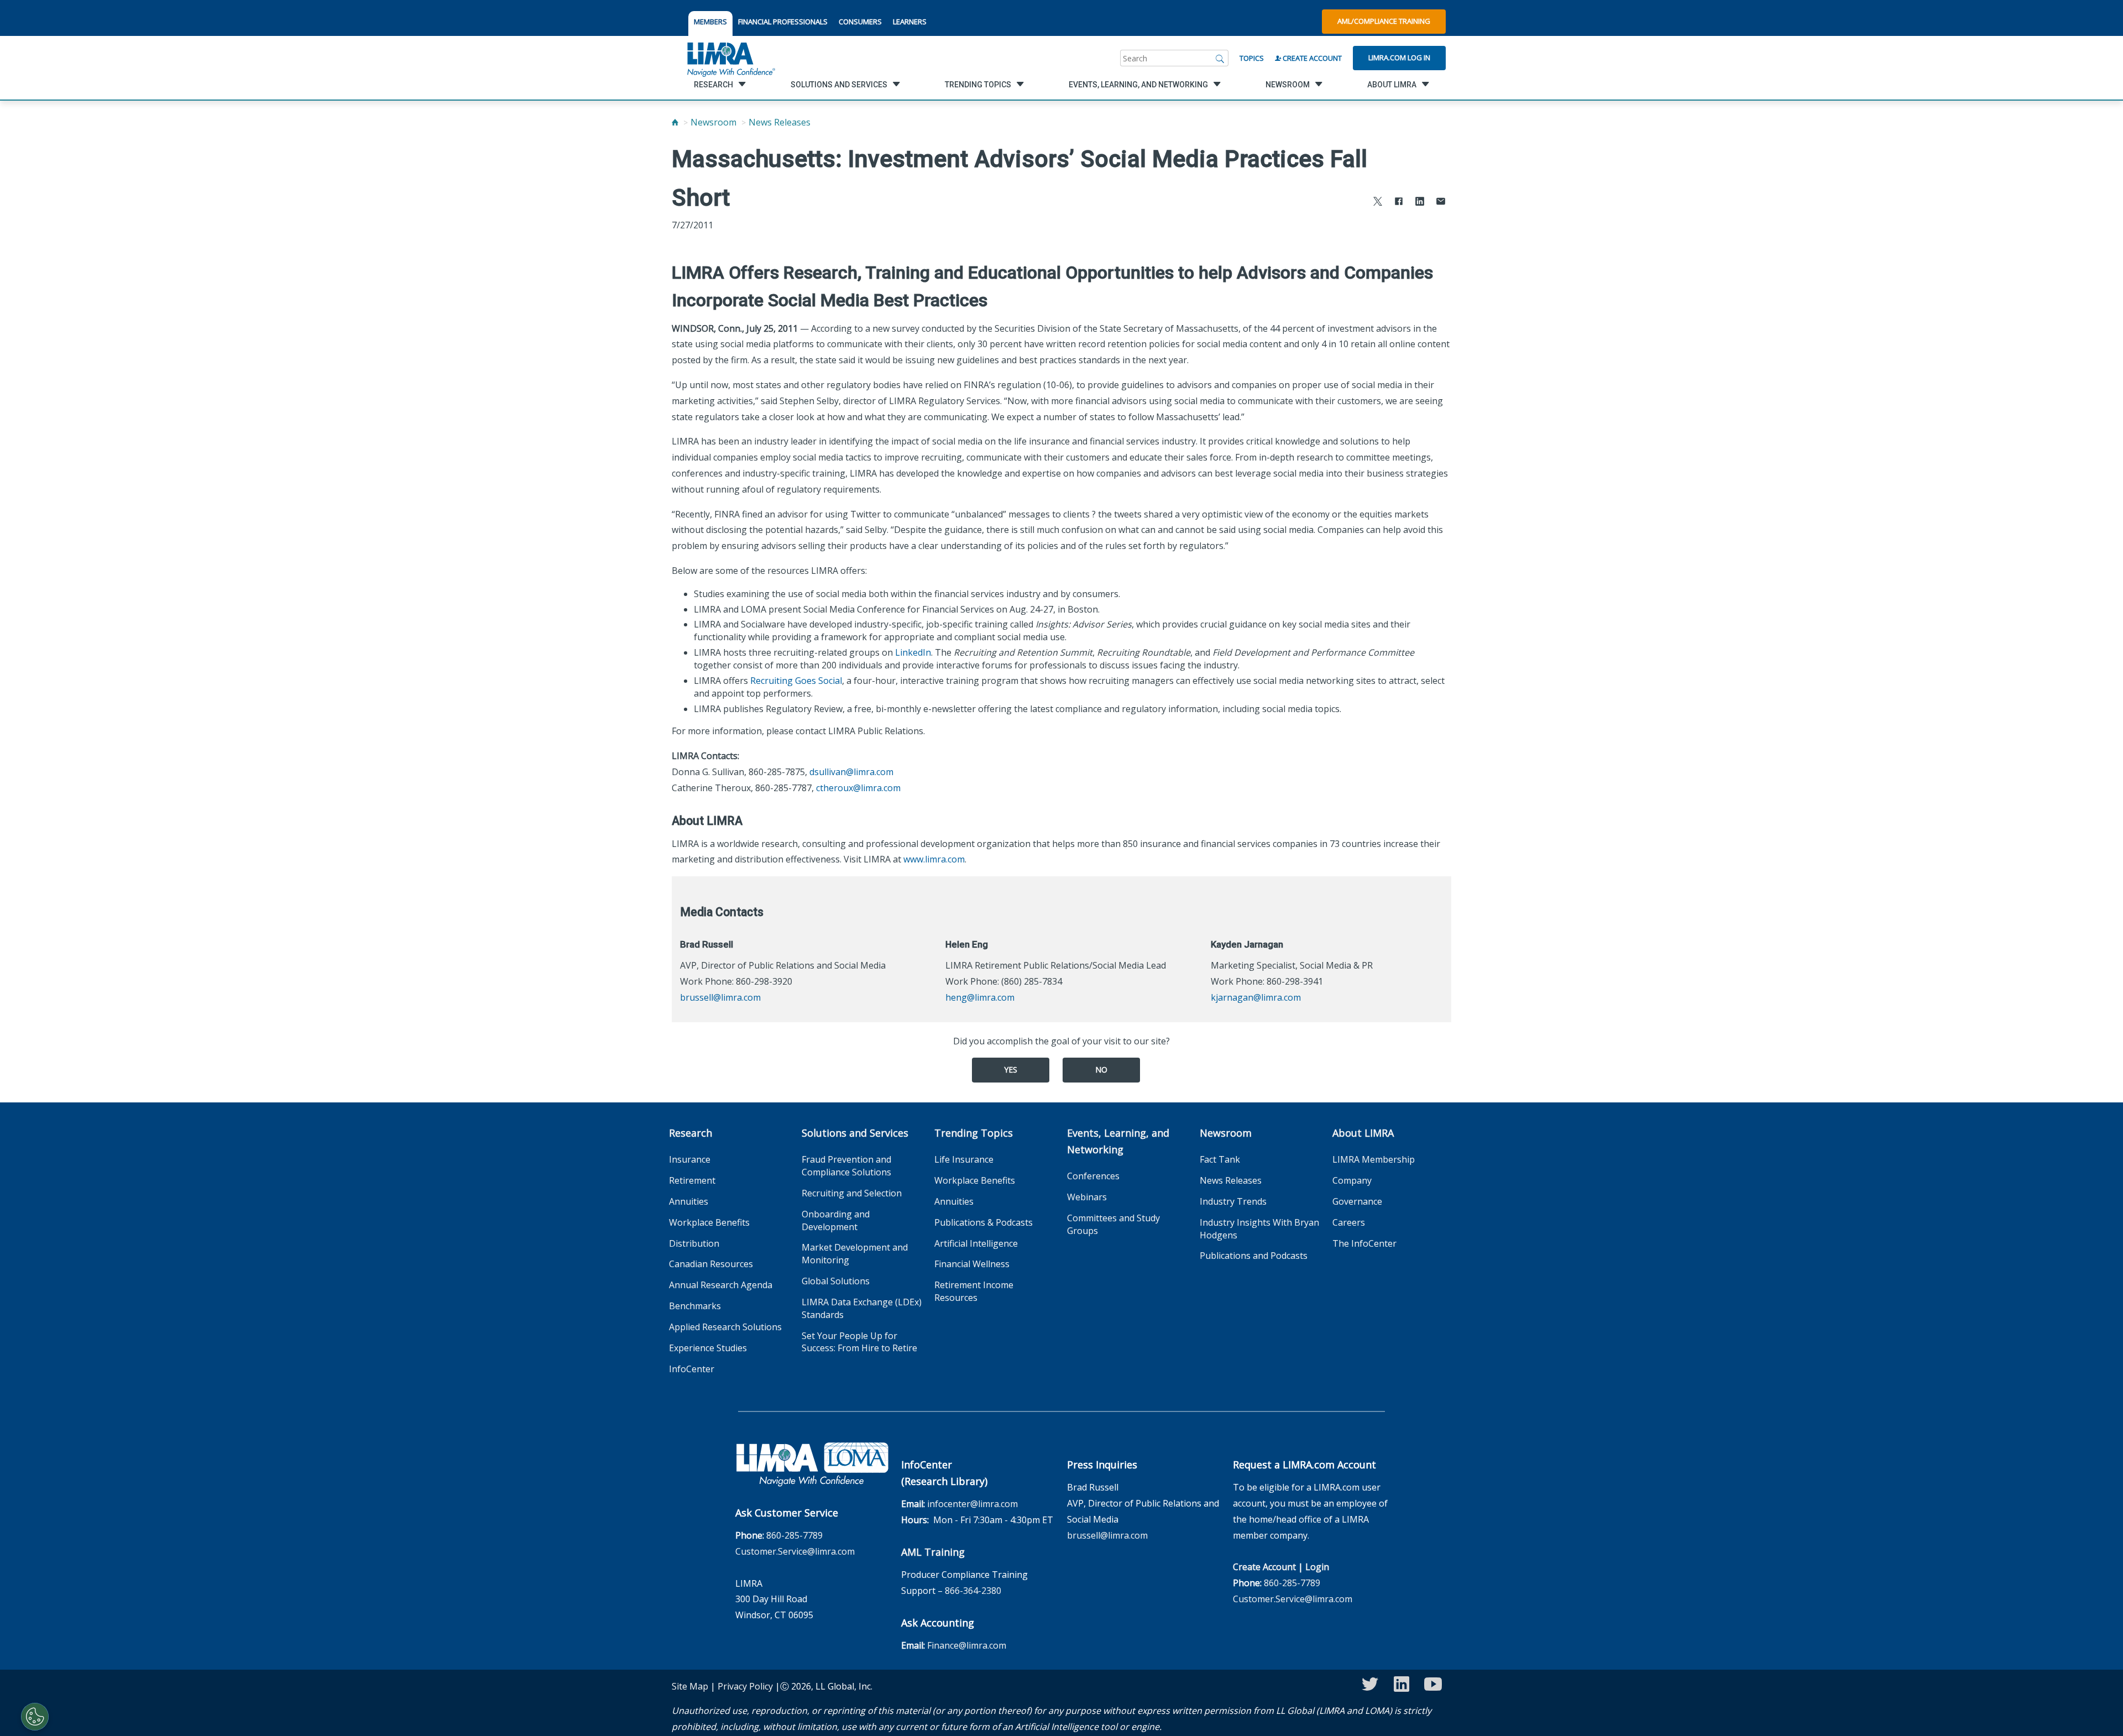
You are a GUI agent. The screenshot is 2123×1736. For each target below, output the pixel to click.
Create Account (1311, 58)
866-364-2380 (973, 1591)
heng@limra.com (980, 997)
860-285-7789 (794, 1535)
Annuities (689, 1201)
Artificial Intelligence (976, 1243)
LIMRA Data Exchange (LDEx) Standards (862, 1308)
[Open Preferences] (35, 1717)
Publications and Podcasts (1254, 1256)
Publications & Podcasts (984, 1222)
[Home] (675, 122)
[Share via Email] (1441, 203)
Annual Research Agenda (721, 1285)
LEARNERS (910, 22)
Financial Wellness (972, 1264)
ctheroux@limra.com (858, 788)
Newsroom (713, 122)
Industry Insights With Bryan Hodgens (1259, 1229)
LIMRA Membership (1374, 1159)
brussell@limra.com (720, 997)
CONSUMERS (860, 22)
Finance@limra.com (967, 1645)
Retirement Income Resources (974, 1291)
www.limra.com (934, 859)
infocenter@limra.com (972, 1504)
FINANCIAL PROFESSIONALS (783, 22)
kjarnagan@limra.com (1256, 997)
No (1101, 1070)
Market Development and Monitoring (855, 1254)
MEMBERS (710, 22)
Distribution (694, 1243)
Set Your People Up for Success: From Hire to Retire (859, 1342)
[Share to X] (1378, 203)
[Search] (1220, 58)
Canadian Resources (711, 1264)
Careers (1349, 1222)
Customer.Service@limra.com (795, 1551)
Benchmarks (695, 1306)
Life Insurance (964, 1159)
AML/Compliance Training (1384, 21)
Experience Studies (708, 1348)
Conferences (1093, 1176)
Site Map (690, 1686)
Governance (1357, 1201)
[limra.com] (730, 58)
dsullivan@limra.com (851, 772)
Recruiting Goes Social (796, 681)
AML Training (933, 1552)
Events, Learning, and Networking (1118, 1141)
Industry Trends (1233, 1201)
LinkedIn (913, 652)
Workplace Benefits (709, 1222)
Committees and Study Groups (1113, 1224)
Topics (1252, 58)
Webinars (1087, 1197)
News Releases (780, 122)
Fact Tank (1220, 1159)
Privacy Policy (745, 1686)
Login (1317, 1567)
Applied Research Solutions (725, 1327)
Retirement (692, 1180)
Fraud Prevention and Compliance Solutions (846, 1166)
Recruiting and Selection (852, 1193)
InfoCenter (692, 1369)
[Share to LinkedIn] (1420, 203)
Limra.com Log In (1399, 57)
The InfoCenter (1364, 1243)
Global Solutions (836, 1281)
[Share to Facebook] (1399, 203)
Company (1352, 1180)
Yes (1011, 1070)
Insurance (690, 1159)
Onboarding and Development (836, 1220)
